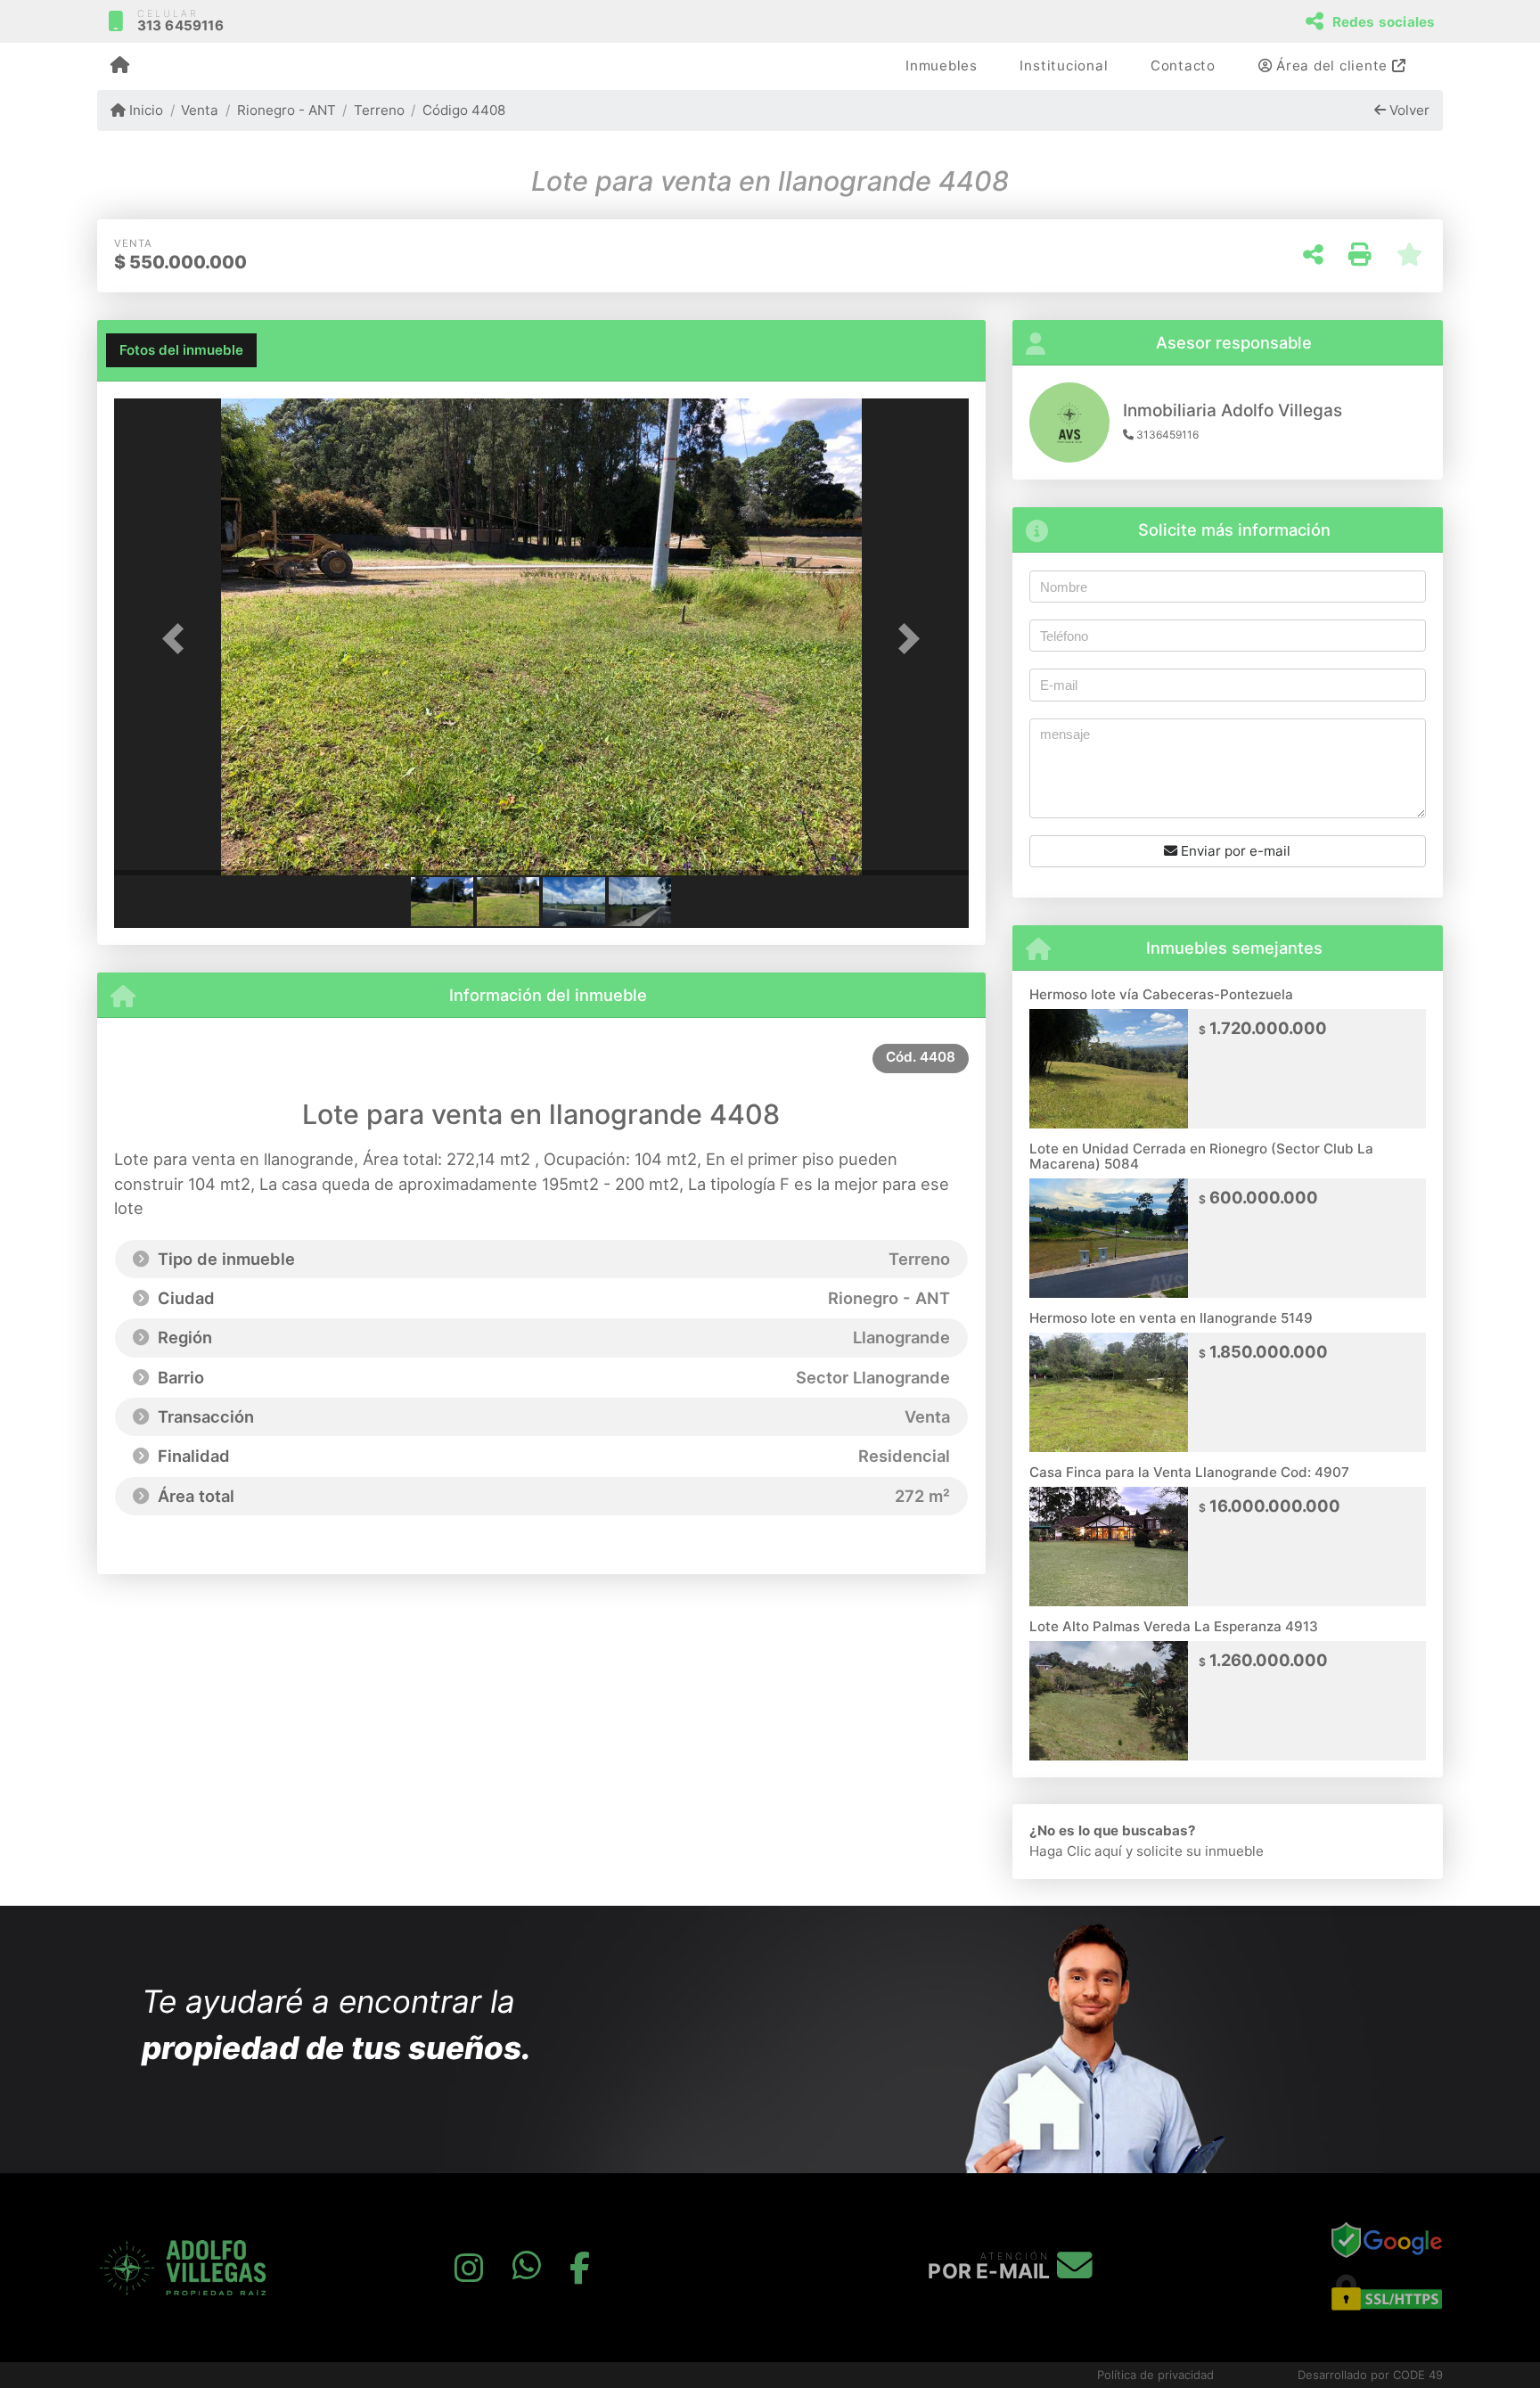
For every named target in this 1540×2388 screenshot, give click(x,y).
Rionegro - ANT (286, 110)
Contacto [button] (1183, 66)
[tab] (181, 350)
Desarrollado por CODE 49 (1370, 2375)
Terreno (379, 110)
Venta (200, 110)
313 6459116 (180, 25)
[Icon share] (469, 2268)
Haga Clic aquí (1076, 1851)
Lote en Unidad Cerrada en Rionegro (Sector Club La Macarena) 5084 (1201, 1156)
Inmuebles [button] (942, 66)
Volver (1408, 110)
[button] (178, 639)
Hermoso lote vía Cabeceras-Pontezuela (1161, 994)
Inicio (144, 110)
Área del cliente (1332, 66)
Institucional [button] (1064, 66)
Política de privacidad (1155, 2375)
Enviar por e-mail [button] (1234, 851)
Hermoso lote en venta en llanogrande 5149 (1171, 1318)
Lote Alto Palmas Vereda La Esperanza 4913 (1174, 1626)
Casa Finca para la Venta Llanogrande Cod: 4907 (1189, 1472)
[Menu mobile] (120, 67)
